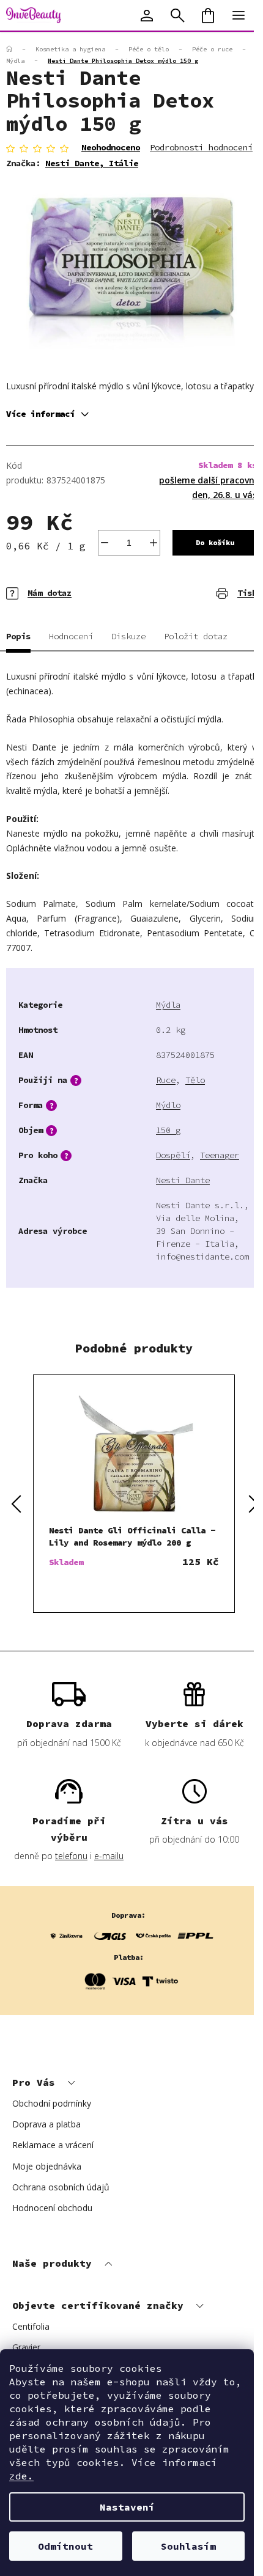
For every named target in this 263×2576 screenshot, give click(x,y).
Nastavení (127, 2507)
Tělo (195, 1080)
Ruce (166, 1080)
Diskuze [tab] (128, 636)
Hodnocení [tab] (71, 636)
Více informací (40, 414)
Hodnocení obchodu (52, 2208)
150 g (168, 1130)
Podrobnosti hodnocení (201, 147)
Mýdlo (168, 1105)
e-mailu (109, 1856)
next (253, 1503)
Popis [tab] (18, 636)
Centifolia (31, 2326)
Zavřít (77, 585)
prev (15, 1503)
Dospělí (173, 1155)
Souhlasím (188, 2546)
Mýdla (168, 1005)
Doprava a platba (46, 2124)
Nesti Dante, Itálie (92, 163)
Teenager (220, 1155)
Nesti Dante (183, 1180)
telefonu (71, 1856)
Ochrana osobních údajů (61, 2187)
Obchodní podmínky (52, 2103)
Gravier (26, 2347)
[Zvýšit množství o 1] (154, 543)
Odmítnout (65, 2546)
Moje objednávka (47, 2166)
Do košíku (215, 542)
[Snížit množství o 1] (105, 543)
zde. (21, 2476)
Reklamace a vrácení (53, 2145)
